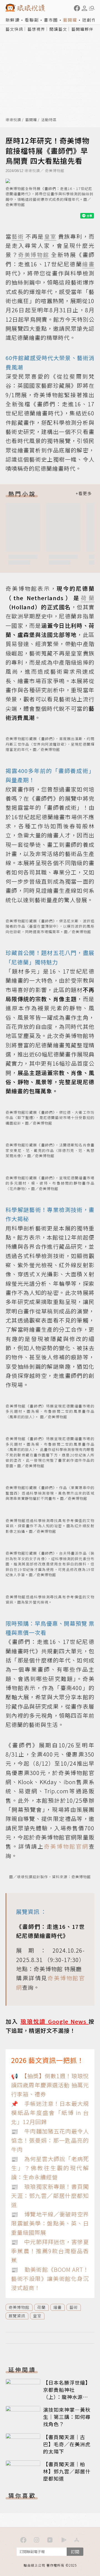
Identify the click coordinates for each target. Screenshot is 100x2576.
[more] (84, 494)
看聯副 (32, 20)
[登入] (84, 8)
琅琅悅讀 (13, 120)
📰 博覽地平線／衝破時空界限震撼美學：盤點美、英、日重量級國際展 (50, 2223)
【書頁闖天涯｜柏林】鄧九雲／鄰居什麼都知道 (67, 2471)
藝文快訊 (14, 29)
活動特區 (49, 120)
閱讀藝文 (58, 29)
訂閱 (75, 2552)
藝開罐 (70, 20)
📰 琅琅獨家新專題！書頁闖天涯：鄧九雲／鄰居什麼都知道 (50, 2196)
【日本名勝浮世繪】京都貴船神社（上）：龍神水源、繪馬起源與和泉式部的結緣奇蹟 (67, 2397)
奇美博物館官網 (66, 1846)
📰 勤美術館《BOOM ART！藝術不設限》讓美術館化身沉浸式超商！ (50, 2279)
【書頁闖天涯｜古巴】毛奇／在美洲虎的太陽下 (67, 2444)
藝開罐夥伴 (82, 29)
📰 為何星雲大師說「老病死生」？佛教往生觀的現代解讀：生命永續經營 (50, 2168)
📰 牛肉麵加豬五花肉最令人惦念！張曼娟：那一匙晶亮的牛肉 (50, 2140)
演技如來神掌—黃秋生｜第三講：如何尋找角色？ (67, 2417)
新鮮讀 (13, 20)
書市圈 (51, 20)
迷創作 (89, 20)
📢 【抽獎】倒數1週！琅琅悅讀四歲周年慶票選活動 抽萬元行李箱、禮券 (50, 2085)
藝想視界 (36, 29)
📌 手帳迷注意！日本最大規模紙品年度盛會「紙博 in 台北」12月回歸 (50, 2113)
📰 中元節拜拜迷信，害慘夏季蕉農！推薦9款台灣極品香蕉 (50, 2251)
